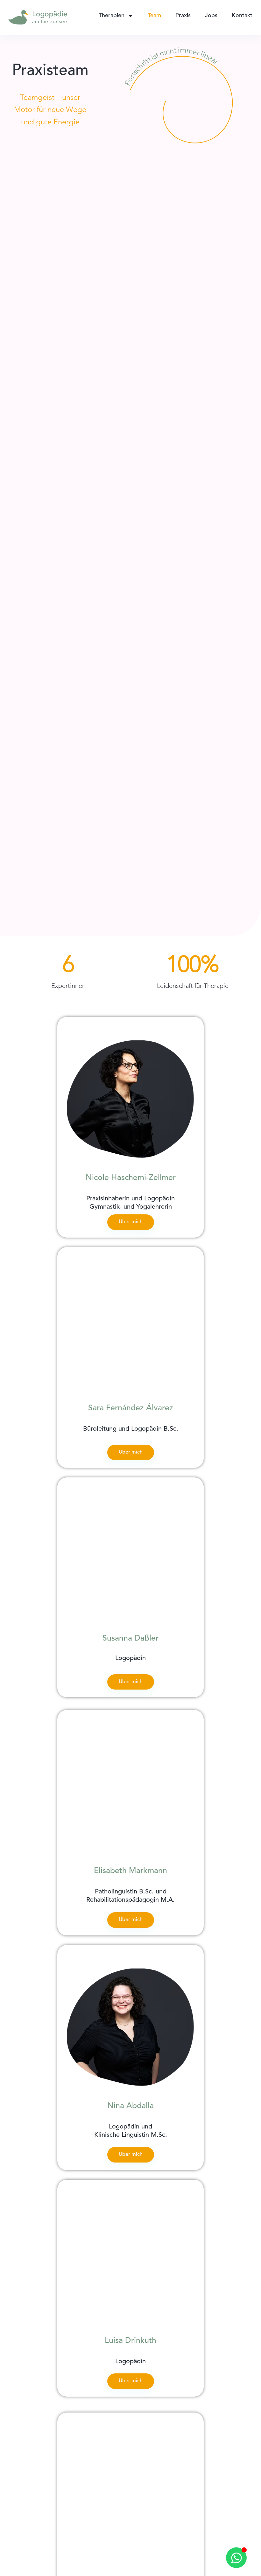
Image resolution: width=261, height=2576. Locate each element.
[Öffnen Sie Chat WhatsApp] (236, 2558)
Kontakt (242, 16)
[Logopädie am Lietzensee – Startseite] (38, 17)
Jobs (211, 16)
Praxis (183, 16)
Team (154, 16)
